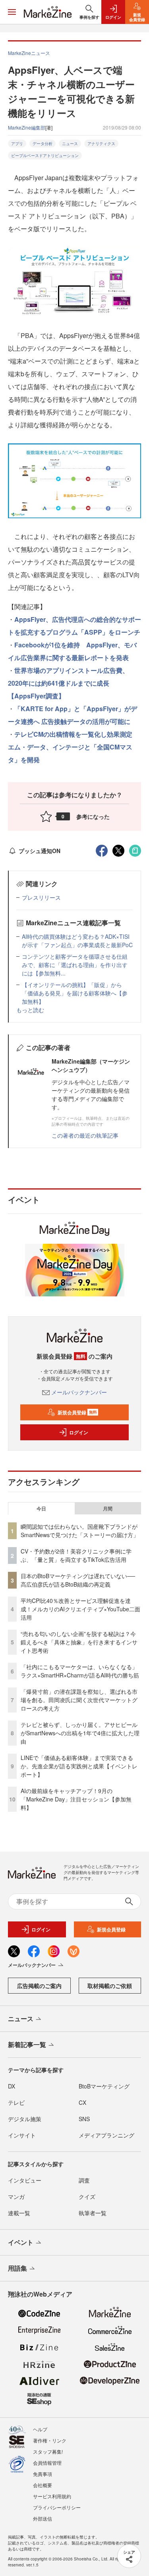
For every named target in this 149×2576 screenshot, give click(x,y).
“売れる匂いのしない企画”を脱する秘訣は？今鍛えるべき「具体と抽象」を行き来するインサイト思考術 (79, 1642)
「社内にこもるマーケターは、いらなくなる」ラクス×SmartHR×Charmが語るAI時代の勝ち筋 (80, 1671)
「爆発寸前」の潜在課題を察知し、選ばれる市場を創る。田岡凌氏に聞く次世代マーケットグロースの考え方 (79, 1700)
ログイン (79, 1432)
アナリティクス (101, 144)
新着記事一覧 (27, 2044)
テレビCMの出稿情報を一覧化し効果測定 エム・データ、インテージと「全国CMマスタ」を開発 (73, 747)
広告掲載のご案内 (39, 1986)
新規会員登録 (77, 1412)
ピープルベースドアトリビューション (45, 155)
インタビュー (25, 2180)
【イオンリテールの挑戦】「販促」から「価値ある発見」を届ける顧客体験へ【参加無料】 (75, 993)
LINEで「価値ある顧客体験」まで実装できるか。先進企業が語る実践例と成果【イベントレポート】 (79, 1766)
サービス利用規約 (52, 2496)
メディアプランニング (106, 2135)
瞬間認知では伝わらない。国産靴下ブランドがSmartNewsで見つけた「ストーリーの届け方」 (80, 1531)
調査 (84, 2180)
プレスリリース (41, 897)
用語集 (17, 2268)
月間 (108, 1508)
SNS (84, 2119)
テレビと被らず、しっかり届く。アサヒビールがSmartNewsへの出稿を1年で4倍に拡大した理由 (80, 1733)
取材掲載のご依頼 (110, 1986)
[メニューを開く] (12, 12)
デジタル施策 (25, 2119)
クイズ (87, 2196)
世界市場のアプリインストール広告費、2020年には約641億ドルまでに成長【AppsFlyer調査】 (68, 683)
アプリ (17, 144)
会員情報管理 (47, 2463)
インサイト (22, 2135)
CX (82, 2102)
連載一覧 (19, 2213)
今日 (41, 1508)
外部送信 (43, 2518)
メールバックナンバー (79, 1392)
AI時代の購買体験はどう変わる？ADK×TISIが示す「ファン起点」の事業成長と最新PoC (77, 941)
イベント (21, 2242)
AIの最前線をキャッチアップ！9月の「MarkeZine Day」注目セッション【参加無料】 (76, 1799)
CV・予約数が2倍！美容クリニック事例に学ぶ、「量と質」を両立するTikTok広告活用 (76, 1555)
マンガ (16, 2196)
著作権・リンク (50, 2440)
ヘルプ (40, 2429)
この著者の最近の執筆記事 (85, 1135)
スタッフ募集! (48, 2451)
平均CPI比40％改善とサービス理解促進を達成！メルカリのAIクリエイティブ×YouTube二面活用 (80, 1609)
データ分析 (43, 144)
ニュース (70, 144)
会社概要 (43, 2485)
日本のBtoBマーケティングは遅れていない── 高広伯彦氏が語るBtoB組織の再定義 (78, 1580)
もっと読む (30, 1010)
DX (12, 2086)
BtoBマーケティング (104, 2086)
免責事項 (43, 2474)
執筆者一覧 (93, 2213)
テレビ (16, 2102)
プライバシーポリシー (57, 2507)
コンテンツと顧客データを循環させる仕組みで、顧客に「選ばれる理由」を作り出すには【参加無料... (75, 965)
